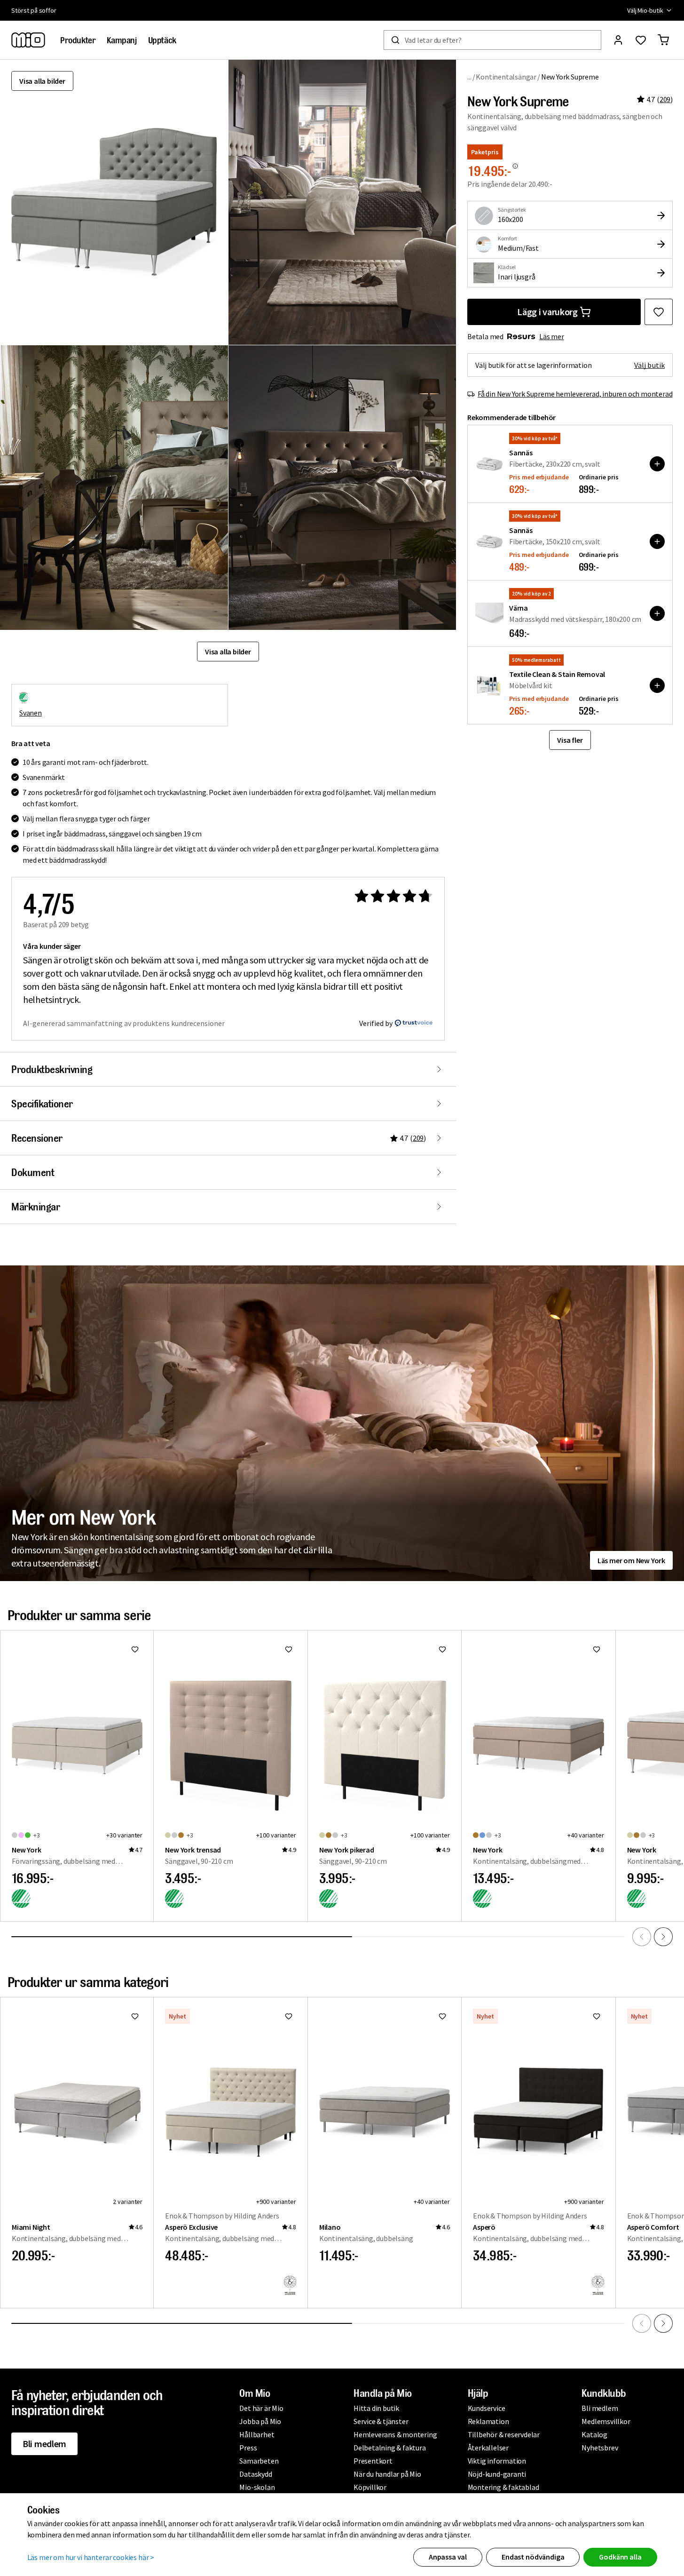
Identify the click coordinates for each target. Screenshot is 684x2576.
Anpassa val (448, 2557)
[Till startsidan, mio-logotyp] (28, 40)
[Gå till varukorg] (663, 40)
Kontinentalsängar (506, 77)
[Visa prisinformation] (515, 166)
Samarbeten (259, 2461)
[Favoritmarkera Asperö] (597, 2016)
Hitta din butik (376, 2408)
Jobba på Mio (260, 2421)
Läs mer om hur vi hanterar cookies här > (91, 2557)
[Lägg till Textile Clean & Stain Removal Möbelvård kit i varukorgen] (657, 685)
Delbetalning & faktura (390, 2448)
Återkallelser (488, 2448)
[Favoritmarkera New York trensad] (289, 1649)
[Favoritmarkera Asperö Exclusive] (289, 2016)
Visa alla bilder (42, 81)
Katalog (594, 2434)
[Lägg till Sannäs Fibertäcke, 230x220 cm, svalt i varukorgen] (657, 464)
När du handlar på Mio (387, 2474)
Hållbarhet (257, 2434)
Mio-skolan (257, 2487)
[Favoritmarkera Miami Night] (135, 2016)
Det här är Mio (261, 2408)
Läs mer (552, 336)
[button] (342, 202)
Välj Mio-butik (645, 10)
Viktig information (497, 2461)
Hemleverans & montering (395, 2434)
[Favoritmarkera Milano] (442, 2016)
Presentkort (373, 2461)
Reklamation (488, 2421)
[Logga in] (618, 40)
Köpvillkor (370, 2487)
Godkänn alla (620, 2557)
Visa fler (570, 740)
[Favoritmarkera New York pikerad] (442, 1649)
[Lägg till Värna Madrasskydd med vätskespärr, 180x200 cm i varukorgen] (657, 613)
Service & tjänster (381, 2421)
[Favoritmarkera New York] (135, 1649)
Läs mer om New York (631, 1560)
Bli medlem (44, 2444)
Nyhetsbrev (600, 2448)
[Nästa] (663, 1937)
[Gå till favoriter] (641, 40)
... (469, 76)
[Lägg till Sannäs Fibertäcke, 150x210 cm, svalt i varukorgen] (657, 541)
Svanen (31, 713)
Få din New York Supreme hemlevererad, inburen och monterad (575, 394)
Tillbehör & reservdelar (504, 2434)
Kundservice (487, 2408)
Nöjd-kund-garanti (497, 2474)
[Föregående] (642, 1937)
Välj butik (649, 365)
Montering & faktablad (503, 2487)
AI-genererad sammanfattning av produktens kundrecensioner (124, 1023)
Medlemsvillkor (606, 2421)
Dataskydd (256, 2474)
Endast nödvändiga (533, 2557)
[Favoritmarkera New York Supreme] (659, 312)
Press (248, 2448)
